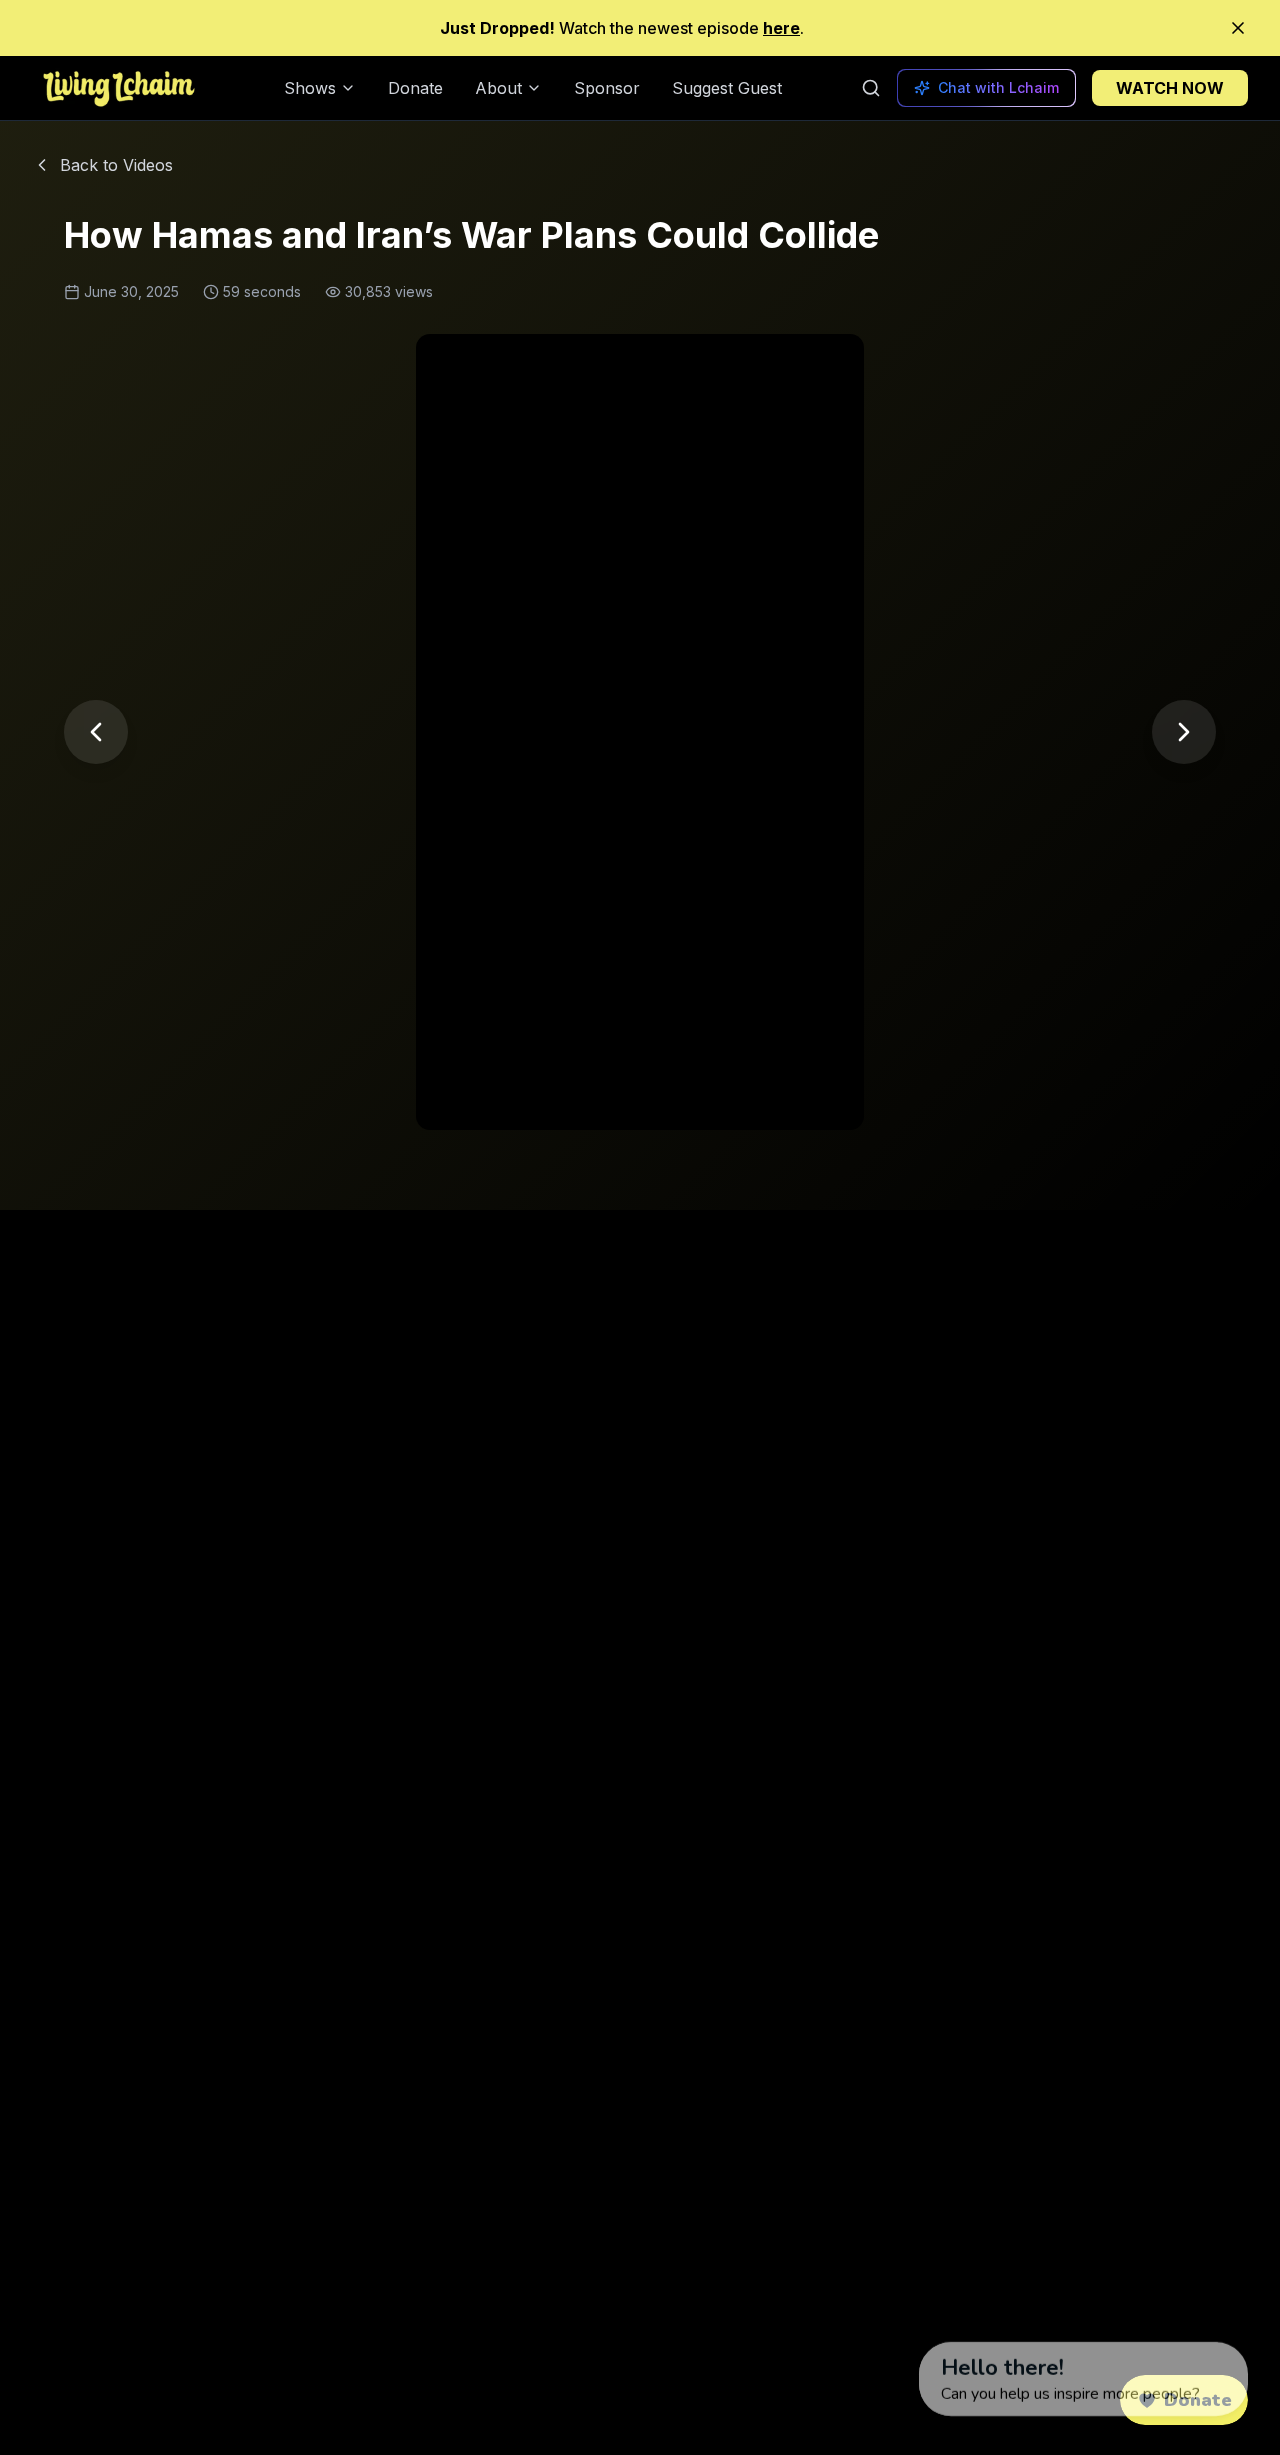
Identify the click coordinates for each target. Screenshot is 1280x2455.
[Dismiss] (900, 2297)
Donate (415, 88)
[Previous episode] (96, 732)
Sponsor (607, 88)
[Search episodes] (871, 88)
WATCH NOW (1170, 88)
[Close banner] (1238, 28)
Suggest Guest (727, 88)
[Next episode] (1184, 732)
